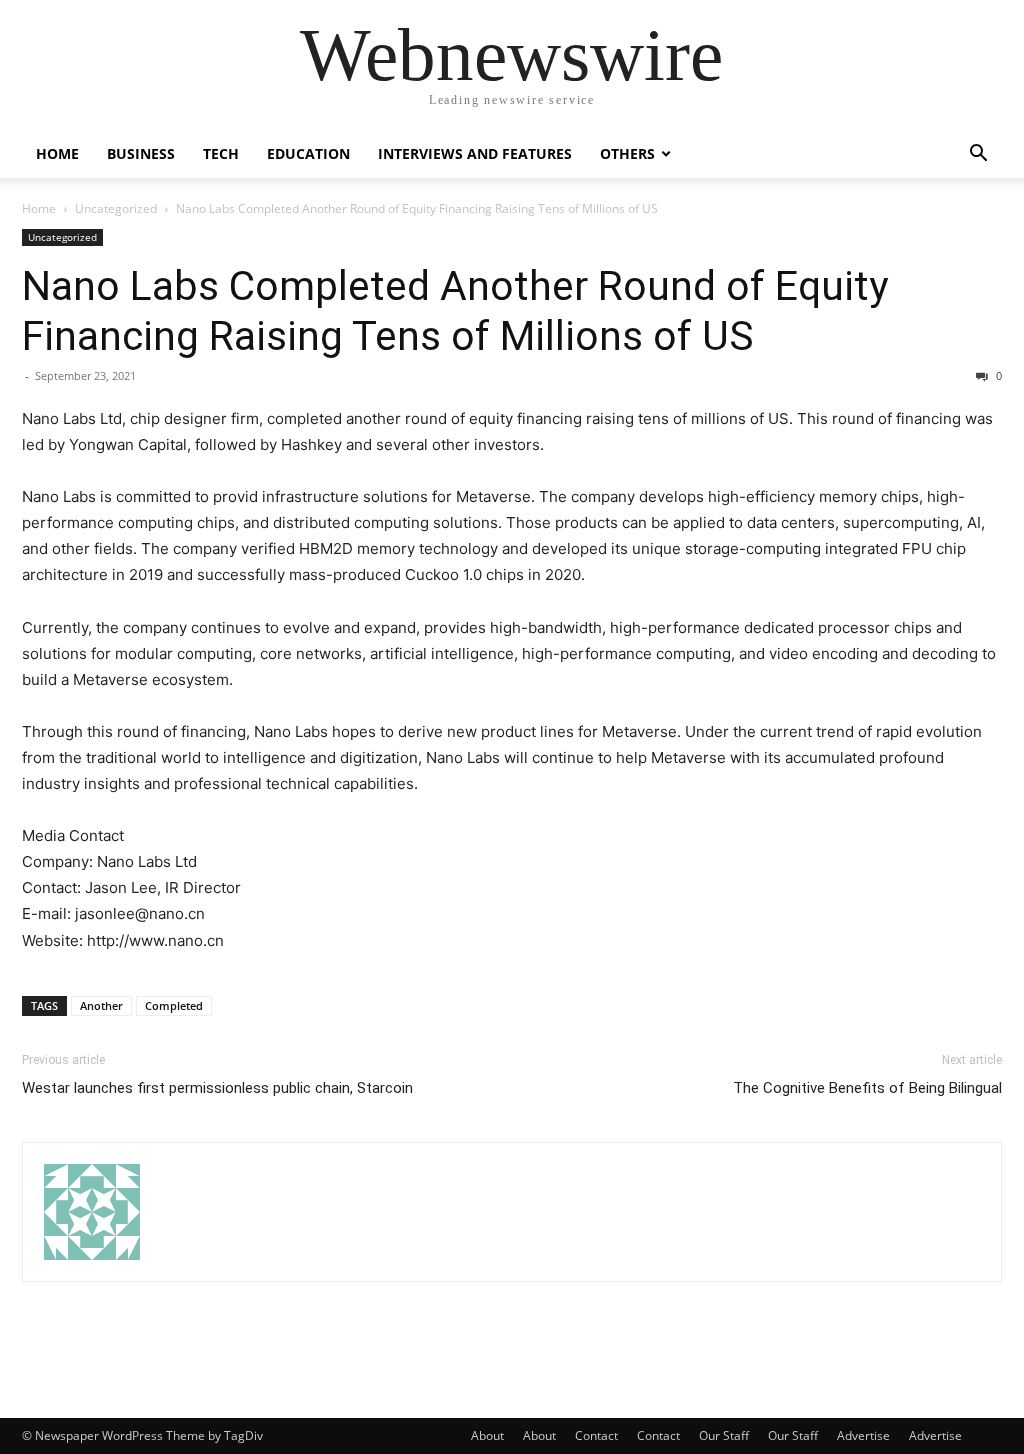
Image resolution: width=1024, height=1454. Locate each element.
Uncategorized (116, 208)
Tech (221, 153)
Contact (596, 1435)
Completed (174, 1005)
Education (308, 153)
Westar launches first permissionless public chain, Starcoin (217, 1088)
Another (101, 1005)
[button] (978, 155)
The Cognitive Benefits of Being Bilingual (867, 1088)
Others (627, 153)
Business (141, 153)
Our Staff (724, 1435)
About (487, 1435)
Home (57, 153)
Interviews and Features (475, 153)
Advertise (863, 1435)
